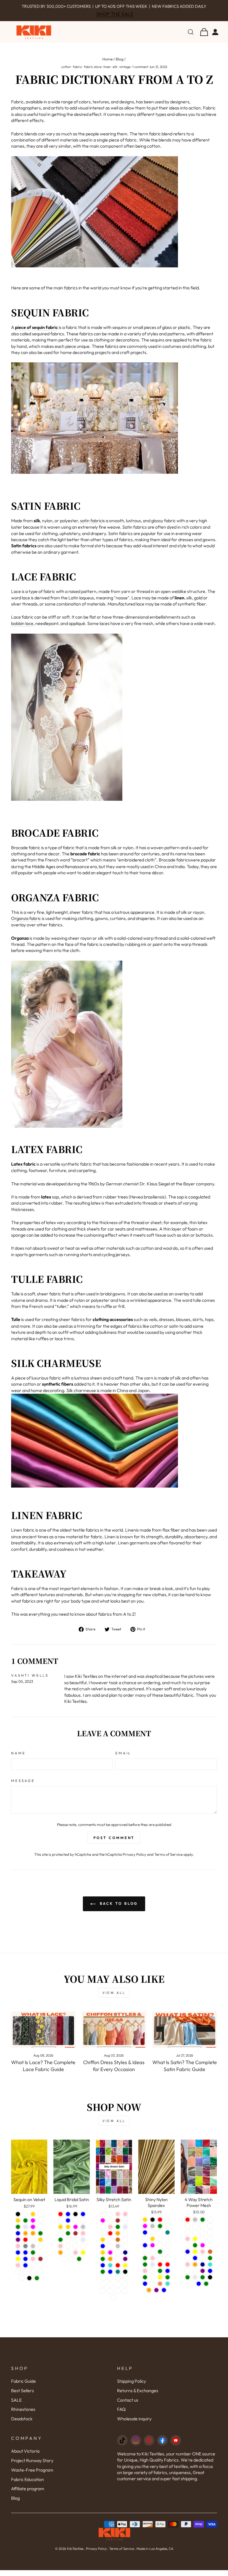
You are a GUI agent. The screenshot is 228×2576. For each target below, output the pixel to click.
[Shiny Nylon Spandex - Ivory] (168, 2232)
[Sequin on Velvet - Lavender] (25, 2233)
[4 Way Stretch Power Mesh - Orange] (195, 2270)
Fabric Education (28, 2485)
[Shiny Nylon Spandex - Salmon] (160, 2290)
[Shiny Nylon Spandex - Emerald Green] (160, 2232)
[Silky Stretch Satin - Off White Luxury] (110, 2284)
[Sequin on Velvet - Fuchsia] (33, 2226)
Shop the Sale (115, 20)
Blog (120, 65)
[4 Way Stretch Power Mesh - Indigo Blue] (199, 2290)
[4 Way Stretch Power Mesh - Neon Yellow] (195, 2245)
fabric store (93, 73)
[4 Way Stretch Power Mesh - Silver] (195, 2225)
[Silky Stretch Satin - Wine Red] (118, 2271)
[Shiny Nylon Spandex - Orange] (149, 2296)
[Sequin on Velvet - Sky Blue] (18, 2258)
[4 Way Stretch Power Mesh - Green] (210, 2264)
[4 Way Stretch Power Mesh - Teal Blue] (210, 2277)
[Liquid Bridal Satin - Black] (75, 2220)
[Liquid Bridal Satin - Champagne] (83, 2226)
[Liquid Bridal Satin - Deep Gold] (60, 2233)
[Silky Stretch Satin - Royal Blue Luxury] (125, 2297)
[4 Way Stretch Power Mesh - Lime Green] (206, 2290)
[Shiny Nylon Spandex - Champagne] (153, 2238)
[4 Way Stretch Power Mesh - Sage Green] (203, 2283)
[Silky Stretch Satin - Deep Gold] (103, 2258)
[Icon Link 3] (149, 2446)
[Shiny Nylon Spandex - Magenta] (153, 2251)
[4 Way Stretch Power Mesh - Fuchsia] (203, 2251)
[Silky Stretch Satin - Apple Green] (103, 2278)
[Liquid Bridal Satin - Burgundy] (75, 2226)
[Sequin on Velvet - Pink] (33, 2265)
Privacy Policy (134, 1860)
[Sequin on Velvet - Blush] (25, 2220)
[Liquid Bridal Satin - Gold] (68, 2233)
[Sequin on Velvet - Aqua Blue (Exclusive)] (33, 2271)
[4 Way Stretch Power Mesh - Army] (203, 2245)
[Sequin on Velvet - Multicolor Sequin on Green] (37, 2284)
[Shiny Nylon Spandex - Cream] (153, 2283)
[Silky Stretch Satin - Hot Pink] (110, 2233)
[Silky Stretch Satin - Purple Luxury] (110, 2297)
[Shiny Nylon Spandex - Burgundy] (145, 2258)
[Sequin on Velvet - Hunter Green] (18, 2233)
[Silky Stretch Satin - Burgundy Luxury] (110, 2290)
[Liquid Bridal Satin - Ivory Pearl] (72, 2265)
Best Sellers (23, 2396)
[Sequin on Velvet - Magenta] (33, 2233)
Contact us (128, 2406)
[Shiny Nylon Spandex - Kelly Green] (168, 2283)
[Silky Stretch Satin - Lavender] (125, 2233)
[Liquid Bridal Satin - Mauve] (64, 2265)
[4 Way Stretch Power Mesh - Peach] (195, 2238)
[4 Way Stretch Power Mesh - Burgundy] (203, 2264)
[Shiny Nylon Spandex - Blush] (145, 2245)
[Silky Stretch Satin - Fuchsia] (110, 2258)
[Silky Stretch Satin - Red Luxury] (118, 2297)
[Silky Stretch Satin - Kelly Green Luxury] (118, 2284)
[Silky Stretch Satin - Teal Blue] (103, 2271)
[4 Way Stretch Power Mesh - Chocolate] (210, 2258)
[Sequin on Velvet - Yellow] (18, 2265)
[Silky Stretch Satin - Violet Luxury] (103, 2284)
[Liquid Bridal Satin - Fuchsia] (75, 2233)
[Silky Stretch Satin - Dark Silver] (118, 2252)
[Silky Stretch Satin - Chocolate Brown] (118, 2226)
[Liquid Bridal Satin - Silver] (83, 2233)
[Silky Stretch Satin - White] (110, 2220)
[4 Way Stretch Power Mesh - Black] (210, 2283)
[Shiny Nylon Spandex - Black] (153, 2225)
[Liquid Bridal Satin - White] (60, 2239)
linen (107, 73)
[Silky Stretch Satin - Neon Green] (103, 2265)
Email (123, 1759)
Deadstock (22, 2424)
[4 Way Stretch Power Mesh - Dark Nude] (210, 2232)
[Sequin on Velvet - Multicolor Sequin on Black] (29, 2284)
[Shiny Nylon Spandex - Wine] (160, 2264)
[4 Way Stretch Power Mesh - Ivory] (191, 2290)
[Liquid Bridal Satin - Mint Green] (60, 2246)
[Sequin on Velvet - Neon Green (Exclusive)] (18, 2278)
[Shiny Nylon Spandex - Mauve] (168, 2245)
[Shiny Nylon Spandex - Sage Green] (145, 2283)
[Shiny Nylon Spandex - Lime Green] (145, 2264)
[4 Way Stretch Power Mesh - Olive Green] (188, 2283)
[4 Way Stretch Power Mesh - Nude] (195, 2232)
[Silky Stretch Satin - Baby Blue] (103, 2252)
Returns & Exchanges (138, 2396)
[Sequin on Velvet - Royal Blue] (25, 2265)
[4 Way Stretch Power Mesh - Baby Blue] (188, 2258)
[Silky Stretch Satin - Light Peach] (118, 2258)
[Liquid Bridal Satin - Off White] (68, 2246)
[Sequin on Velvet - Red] (25, 2246)
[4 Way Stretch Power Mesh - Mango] (210, 2251)
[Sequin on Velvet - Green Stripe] (40, 2226)
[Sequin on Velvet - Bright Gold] (33, 2220)
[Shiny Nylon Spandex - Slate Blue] (164, 2296)
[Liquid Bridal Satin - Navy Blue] (68, 2220)
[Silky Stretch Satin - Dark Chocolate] (118, 2246)
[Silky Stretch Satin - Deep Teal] (118, 2278)
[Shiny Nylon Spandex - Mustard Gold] (153, 2245)
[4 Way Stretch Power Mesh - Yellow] (195, 2258)
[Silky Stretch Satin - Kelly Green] (118, 2233)
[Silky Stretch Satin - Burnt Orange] (118, 2239)
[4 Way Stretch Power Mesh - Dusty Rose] (210, 2238)
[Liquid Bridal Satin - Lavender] (83, 2246)
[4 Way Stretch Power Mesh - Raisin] (203, 2232)
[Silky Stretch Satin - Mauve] (125, 2239)
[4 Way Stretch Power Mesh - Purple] (203, 2277)
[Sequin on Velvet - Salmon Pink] (18, 2252)
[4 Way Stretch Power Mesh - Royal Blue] (195, 2264)
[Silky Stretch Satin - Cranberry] (125, 2246)
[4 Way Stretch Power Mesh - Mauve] (210, 2225)
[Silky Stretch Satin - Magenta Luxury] (125, 2290)
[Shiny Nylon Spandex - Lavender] (153, 2270)
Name (18, 1759)
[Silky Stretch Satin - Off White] (103, 2239)
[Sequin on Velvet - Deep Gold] (18, 2226)
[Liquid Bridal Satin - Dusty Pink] (60, 2252)
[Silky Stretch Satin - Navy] (125, 2258)
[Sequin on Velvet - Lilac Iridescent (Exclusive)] (22, 2284)
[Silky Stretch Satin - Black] (125, 2278)
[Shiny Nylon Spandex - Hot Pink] (153, 2264)
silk (115, 73)
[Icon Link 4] (162, 2446)
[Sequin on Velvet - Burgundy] (40, 2220)
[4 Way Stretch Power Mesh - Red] (188, 2225)
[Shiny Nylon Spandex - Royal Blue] (145, 2238)
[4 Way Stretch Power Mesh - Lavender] (195, 2283)
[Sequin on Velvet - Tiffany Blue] (25, 2258)
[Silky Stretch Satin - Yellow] (125, 2271)
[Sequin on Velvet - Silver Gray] (25, 2252)
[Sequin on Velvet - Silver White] (40, 2252)
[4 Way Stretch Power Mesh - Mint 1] (188, 2232)
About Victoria (25, 2457)
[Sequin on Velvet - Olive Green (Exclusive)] (33, 2278)
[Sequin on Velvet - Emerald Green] (25, 2226)
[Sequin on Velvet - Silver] (33, 2252)
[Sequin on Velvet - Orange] (33, 2239)
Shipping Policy (132, 2387)
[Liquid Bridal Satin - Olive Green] (79, 2265)
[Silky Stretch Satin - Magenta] (103, 2226)
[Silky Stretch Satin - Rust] (110, 2246)
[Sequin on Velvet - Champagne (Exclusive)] (40, 2271)
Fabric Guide (23, 2387)
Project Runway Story (32, 2466)
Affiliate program (28, 2494)
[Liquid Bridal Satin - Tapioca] (75, 2252)
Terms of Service (168, 1860)
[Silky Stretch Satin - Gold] (103, 2246)
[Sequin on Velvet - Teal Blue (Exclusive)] (40, 2278)
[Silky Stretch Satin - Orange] (110, 2265)
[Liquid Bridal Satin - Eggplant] (60, 2226)
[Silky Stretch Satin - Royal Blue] (110, 2278)
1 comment (140, 73)
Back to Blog (118, 1909)
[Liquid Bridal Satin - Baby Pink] (83, 2239)
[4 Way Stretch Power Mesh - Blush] (203, 2238)
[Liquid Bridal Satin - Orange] (60, 2258)
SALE (16, 2406)
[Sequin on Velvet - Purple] (18, 2246)
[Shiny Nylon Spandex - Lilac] (168, 2258)
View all (114, 1998)
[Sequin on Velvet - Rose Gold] (40, 2246)
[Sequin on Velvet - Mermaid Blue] (25, 2271)
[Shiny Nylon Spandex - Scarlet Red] (168, 2270)
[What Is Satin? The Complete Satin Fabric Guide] (185, 2035)
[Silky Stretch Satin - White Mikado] (114, 2303)
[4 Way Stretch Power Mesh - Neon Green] (195, 2251)
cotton (66, 73)
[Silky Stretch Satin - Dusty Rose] (125, 2226)
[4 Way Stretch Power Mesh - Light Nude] (188, 2251)
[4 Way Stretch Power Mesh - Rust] (195, 2277)
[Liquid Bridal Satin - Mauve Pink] (75, 2258)
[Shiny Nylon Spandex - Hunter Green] (145, 2270)
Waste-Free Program (32, 2476)
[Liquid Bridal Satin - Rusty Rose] (68, 2258)
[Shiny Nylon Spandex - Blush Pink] (145, 2277)
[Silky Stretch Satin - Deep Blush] (125, 2252)
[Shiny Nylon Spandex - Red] (160, 2225)
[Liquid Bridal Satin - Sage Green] (68, 2239)
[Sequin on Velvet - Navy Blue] (18, 2239)
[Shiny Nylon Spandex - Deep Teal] (168, 2238)
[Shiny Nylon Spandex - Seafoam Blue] (145, 2251)
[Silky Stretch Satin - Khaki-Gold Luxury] (118, 2290)
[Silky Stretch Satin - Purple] (125, 2265)
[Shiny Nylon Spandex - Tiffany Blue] (168, 2277)
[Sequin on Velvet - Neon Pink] (18, 2271)
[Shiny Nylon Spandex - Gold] (145, 2225)
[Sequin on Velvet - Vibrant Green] (33, 2258)
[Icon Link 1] (122, 2446)
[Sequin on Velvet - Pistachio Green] (40, 2239)
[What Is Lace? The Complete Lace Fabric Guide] (43, 2035)
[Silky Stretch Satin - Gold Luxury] (125, 2284)
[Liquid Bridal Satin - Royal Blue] (83, 2220)
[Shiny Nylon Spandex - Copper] (160, 2238)
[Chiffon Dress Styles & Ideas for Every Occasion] (114, 2035)
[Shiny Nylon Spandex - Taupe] (168, 2264)
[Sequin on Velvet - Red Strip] (33, 2246)
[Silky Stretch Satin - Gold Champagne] (103, 2233)
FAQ (121, 2415)
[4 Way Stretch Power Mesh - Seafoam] (188, 2277)
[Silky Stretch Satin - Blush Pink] (118, 2220)
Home (107, 65)
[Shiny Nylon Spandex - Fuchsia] (145, 2232)
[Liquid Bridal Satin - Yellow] (83, 2258)
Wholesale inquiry (134, 2424)
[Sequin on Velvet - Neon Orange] (25, 2239)
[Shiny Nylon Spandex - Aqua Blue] (145, 2290)
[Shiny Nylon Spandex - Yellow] (160, 2283)
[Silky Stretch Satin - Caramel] (110, 2252)
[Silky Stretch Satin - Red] (110, 2239)
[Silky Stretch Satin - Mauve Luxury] (103, 2297)
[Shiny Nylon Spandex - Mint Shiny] (153, 2290)
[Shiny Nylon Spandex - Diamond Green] (160, 2258)
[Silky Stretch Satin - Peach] (118, 2265)
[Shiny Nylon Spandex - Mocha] (160, 2251)
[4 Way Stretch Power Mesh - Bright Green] (203, 2225)
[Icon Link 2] (136, 2446)
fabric (77, 73)
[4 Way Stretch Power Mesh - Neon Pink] (203, 2258)
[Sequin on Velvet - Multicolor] (40, 2233)
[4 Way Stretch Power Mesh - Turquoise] (210, 2270)
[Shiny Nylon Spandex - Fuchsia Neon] (153, 2277)
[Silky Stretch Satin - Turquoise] (110, 2271)
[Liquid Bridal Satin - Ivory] (68, 2252)
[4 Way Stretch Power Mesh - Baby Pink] (188, 2245)
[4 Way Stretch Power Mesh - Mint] (188, 2264)
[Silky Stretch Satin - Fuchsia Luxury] (103, 2290)
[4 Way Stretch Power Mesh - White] (210, 2245)
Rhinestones (23, 2415)
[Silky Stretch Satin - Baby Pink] (125, 2220)
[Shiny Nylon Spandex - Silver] (153, 2232)
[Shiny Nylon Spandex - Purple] (156, 2296)
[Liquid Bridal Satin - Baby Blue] (68, 2226)
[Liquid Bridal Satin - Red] (60, 2220)
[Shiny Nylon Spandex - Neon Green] (160, 2277)
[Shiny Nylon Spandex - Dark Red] (160, 2270)
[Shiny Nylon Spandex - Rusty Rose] (153, 2258)
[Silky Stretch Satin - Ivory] (103, 2220)
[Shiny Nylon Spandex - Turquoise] (168, 2290)
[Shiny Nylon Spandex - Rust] (160, 2245)
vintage (125, 73)
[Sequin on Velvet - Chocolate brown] (40, 2265)
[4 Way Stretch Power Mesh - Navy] (203, 2270)
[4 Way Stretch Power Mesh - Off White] (188, 2238)
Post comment (114, 1844)
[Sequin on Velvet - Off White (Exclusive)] (25, 2278)
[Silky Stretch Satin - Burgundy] (110, 2226)
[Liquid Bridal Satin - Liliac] (75, 2246)
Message (23, 1786)
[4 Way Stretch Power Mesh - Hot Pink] (188, 2270)
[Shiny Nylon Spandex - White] (168, 2225)
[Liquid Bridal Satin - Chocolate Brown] (75, 2239)
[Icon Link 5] (176, 2446)
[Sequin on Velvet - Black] (18, 2220)
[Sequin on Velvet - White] (40, 2258)
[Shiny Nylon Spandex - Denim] (168, 2251)
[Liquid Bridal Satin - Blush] (83, 2252)
